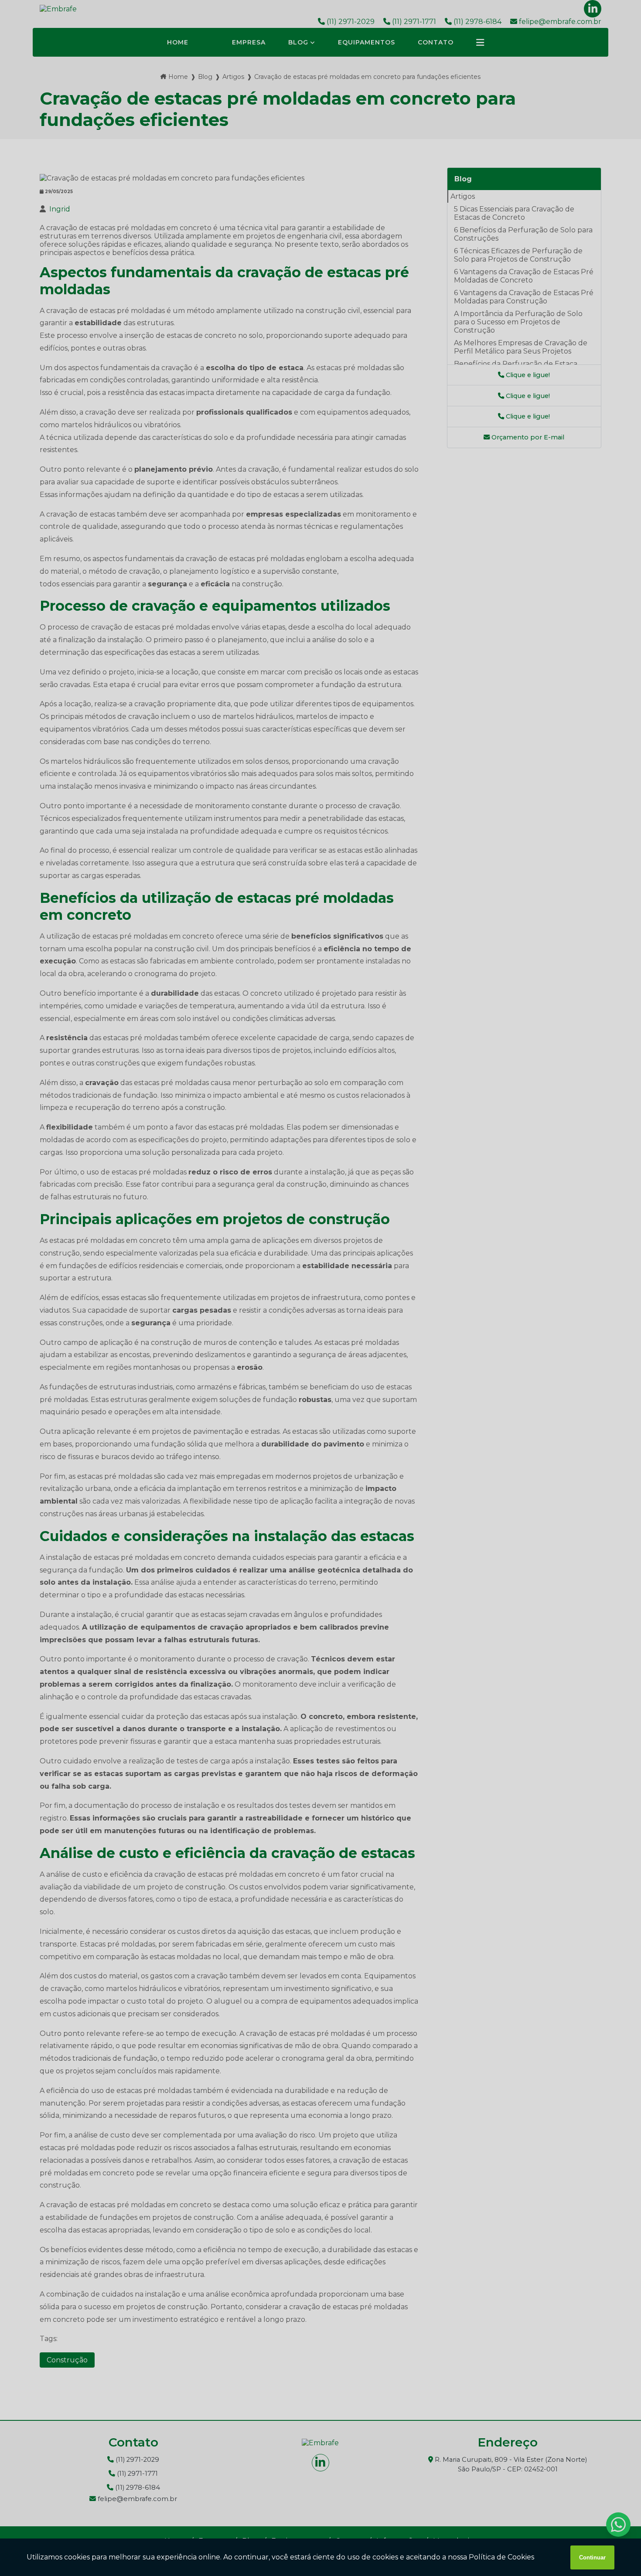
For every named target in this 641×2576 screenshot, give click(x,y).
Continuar (592, 2557)
